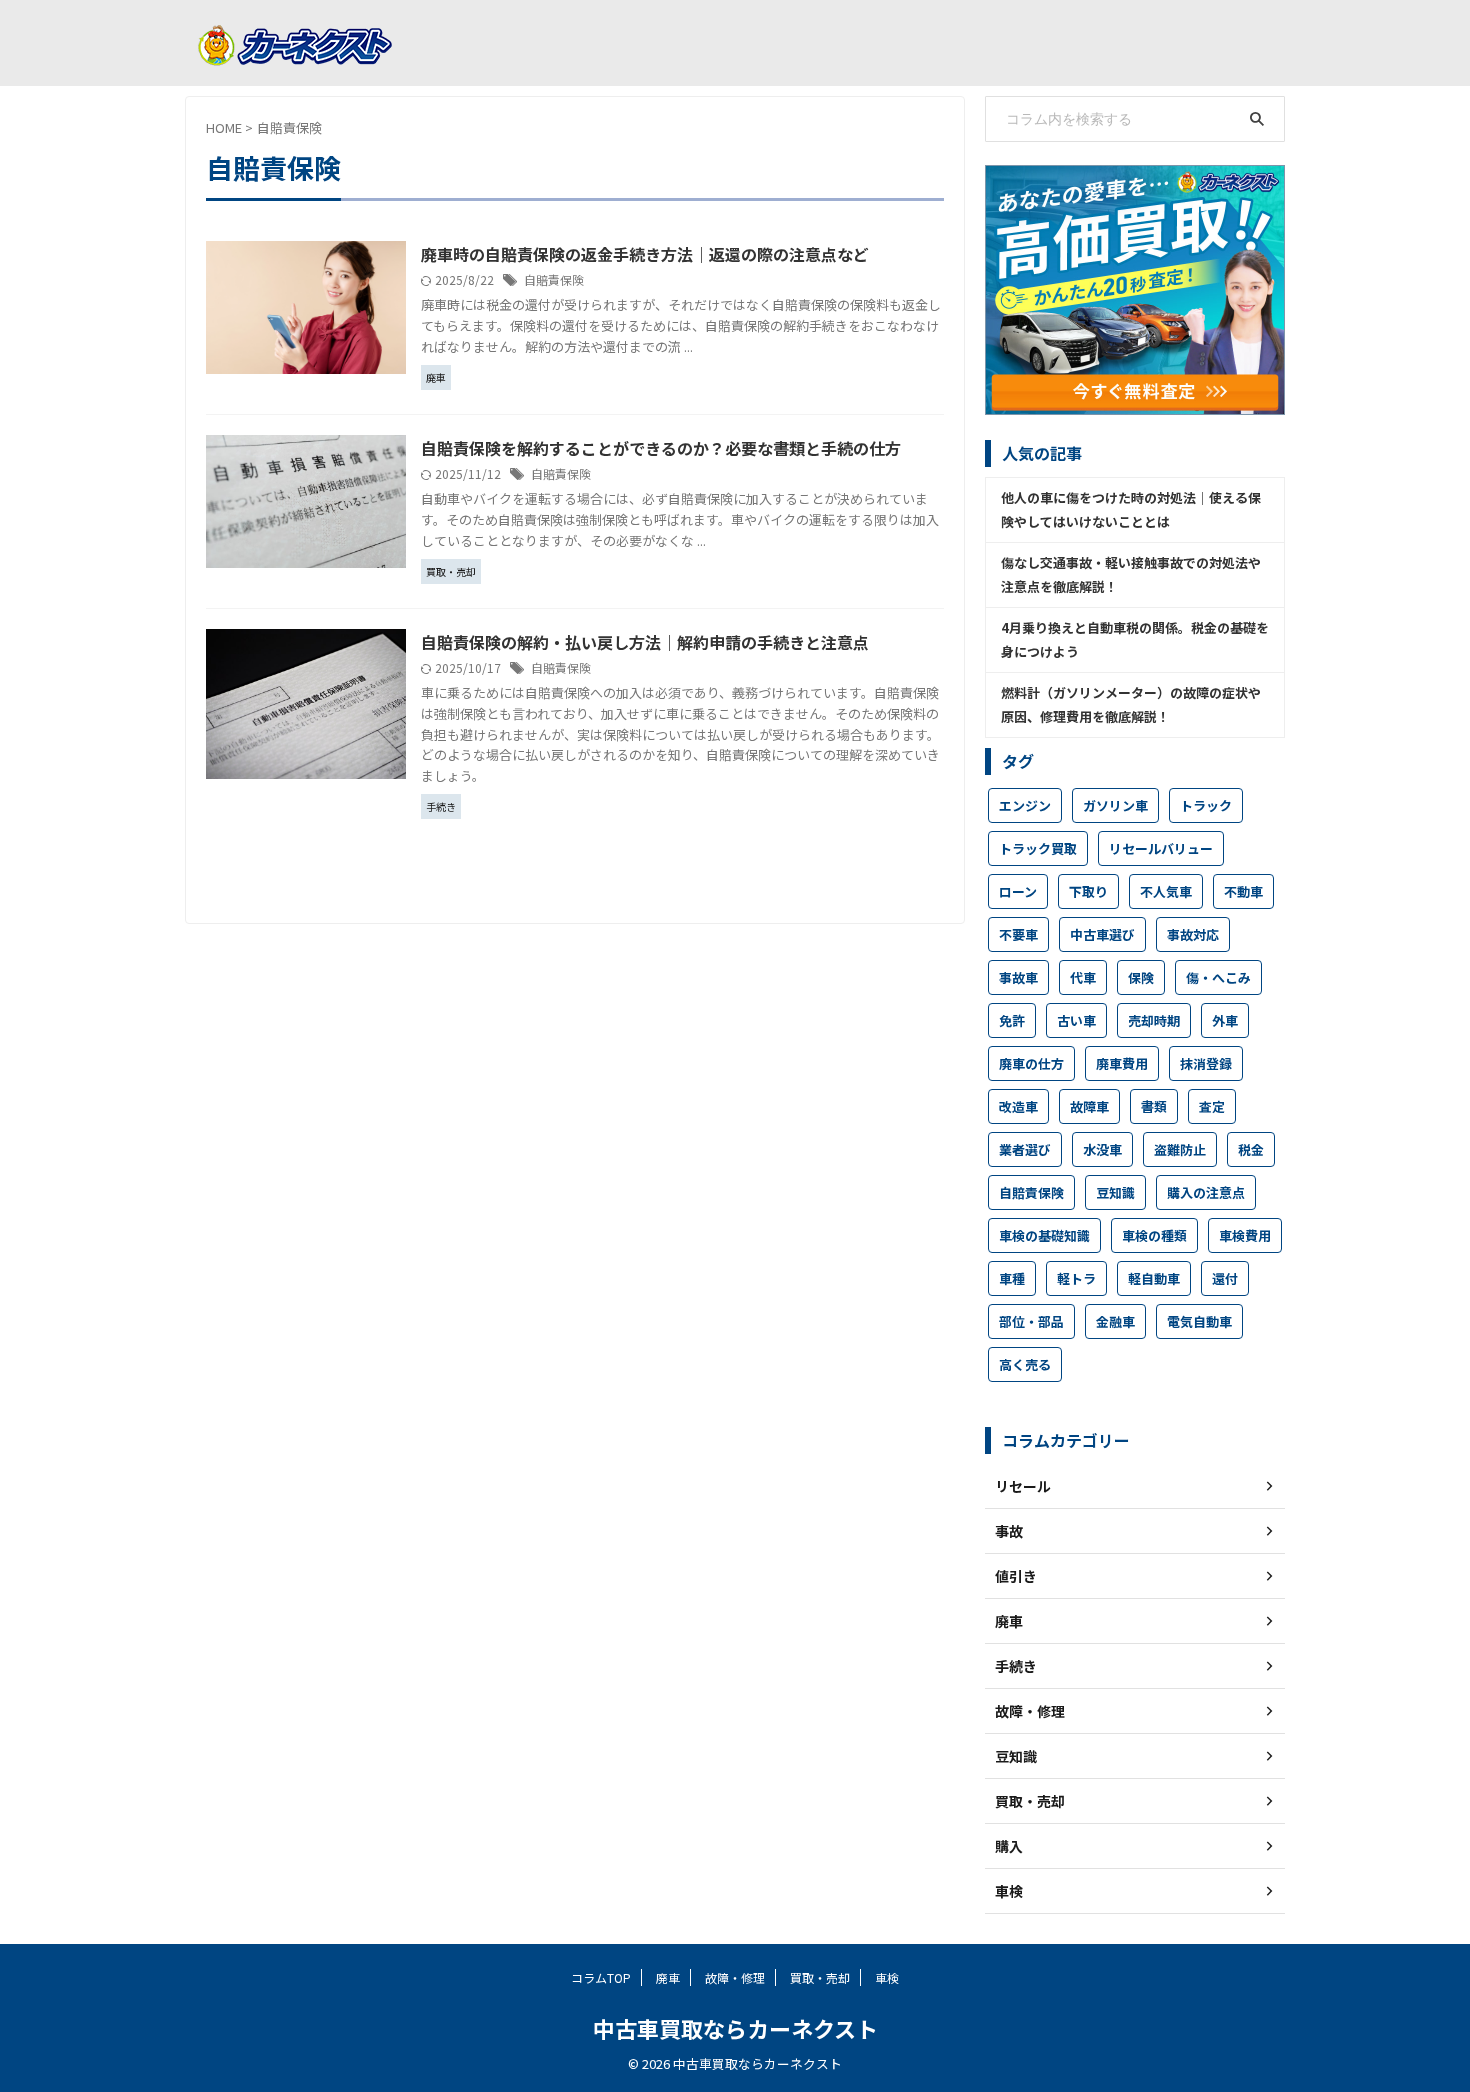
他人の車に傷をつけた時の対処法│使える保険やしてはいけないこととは (1131, 509)
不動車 (1243, 891)
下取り (1088, 891)
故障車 (1089, 1106)
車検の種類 (1154, 1235)
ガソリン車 (1115, 805)
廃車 (668, 1977)
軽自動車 (1154, 1278)
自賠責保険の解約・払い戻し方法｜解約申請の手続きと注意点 (645, 642)
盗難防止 (1180, 1149)
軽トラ (1076, 1278)
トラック (1206, 805)
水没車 (1102, 1149)
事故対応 (1193, 934)
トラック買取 (1038, 848)
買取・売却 (820, 1977)
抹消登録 (1206, 1063)
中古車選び (1102, 934)
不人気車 (1166, 891)
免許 (1012, 1020)
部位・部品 (1031, 1321)
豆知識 (1115, 1192)
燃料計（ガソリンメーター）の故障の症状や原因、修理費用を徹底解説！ (1131, 704)
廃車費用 (1122, 1063)
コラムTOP (601, 1977)
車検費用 (1245, 1235)
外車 (1225, 1020)
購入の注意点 (1206, 1192)
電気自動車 (1199, 1321)
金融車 (1115, 1321)
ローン (1018, 891)
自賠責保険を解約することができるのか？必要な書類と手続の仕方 (661, 448)
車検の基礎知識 (1044, 1235)
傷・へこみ (1218, 977)
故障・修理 (735, 1977)
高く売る (1025, 1364)
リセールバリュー (1161, 848)
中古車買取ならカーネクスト (735, 2028)
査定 (1212, 1106)
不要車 (1018, 934)
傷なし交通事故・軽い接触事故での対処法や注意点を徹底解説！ (1131, 574)
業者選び (1025, 1149)
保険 (1141, 977)
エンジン (1025, 805)
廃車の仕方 (1031, 1063)
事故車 (1018, 977)
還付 (1225, 1278)
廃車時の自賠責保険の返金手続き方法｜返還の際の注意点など (645, 254)
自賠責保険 (554, 279)
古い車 (1076, 1020)
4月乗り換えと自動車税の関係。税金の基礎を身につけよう (1135, 639)
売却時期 (1154, 1020)
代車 (1083, 977)
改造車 (1018, 1106)
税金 (1251, 1149)
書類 (1154, 1106)
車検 (887, 1977)
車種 (1012, 1278)
